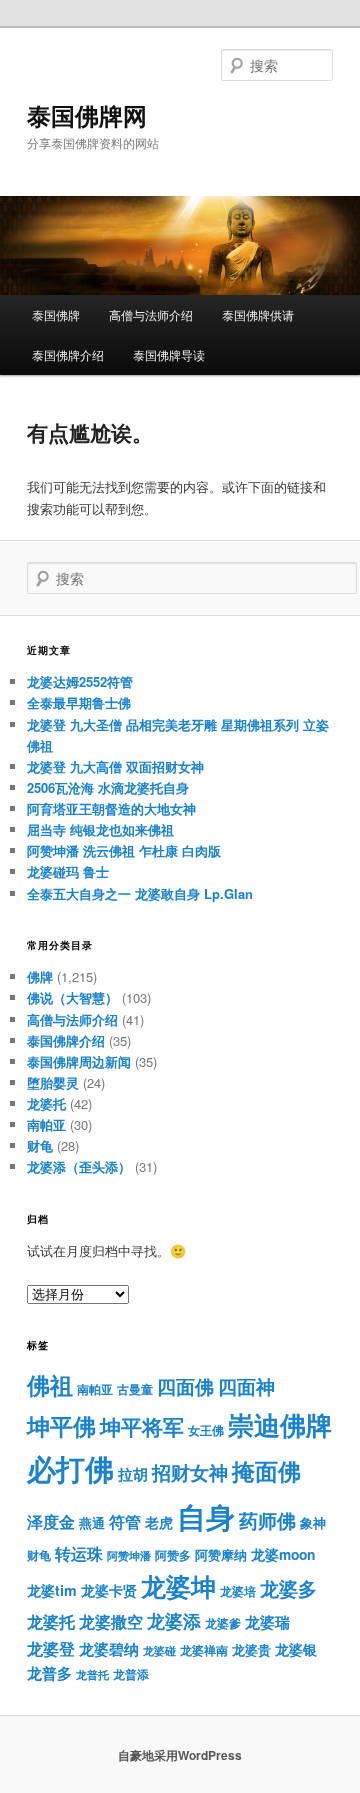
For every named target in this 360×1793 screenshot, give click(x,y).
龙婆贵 (251, 1650)
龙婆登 (51, 1648)
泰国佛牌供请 (258, 314)
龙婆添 (174, 1620)
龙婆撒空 (111, 1621)
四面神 (246, 1386)
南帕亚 (46, 1124)
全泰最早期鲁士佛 (79, 702)
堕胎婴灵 (53, 1082)
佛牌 (40, 976)
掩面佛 (266, 1470)
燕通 (92, 1523)
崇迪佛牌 (280, 1424)
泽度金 (51, 1521)
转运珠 (79, 1553)
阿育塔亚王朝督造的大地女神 (111, 808)
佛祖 (50, 1384)
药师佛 (267, 1520)
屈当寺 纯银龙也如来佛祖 (100, 829)
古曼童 (135, 1389)
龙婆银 (296, 1649)
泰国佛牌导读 (169, 354)
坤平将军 (142, 1426)
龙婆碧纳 (109, 1649)
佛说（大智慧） (72, 997)
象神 (313, 1522)
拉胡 (133, 1474)
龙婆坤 (178, 1586)
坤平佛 (61, 1425)
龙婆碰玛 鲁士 (68, 871)
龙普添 (131, 1674)
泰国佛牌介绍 (68, 354)
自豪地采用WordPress (180, 1755)
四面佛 (185, 1386)
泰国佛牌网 (87, 115)
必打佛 (70, 1468)
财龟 (40, 1145)
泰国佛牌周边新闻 (79, 1061)
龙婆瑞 (267, 1622)
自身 (206, 1516)
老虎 (159, 1522)
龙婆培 (238, 1591)
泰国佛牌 (56, 314)
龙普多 (49, 1673)
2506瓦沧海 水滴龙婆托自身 (108, 787)
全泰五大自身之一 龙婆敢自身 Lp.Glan (140, 893)
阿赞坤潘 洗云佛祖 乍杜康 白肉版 (124, 850)
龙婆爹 (223, 1623)
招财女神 (190, 1472)
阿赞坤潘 (129, 1555)
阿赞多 (173, 1555)
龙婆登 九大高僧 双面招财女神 (115, 766)
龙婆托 (46, 1103)
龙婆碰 (159, 1650)
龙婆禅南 (204, 1650)
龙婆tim (52, 1590)
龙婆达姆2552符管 (80, 681)
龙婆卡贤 (109, 1590)
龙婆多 (288, 1588)
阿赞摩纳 (221, 1555)
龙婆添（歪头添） (79, 1166)
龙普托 (92, 1674)
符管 (125, 1521)
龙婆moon (283, 1554)
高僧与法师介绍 (151, 314)
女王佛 (206, 1430)
